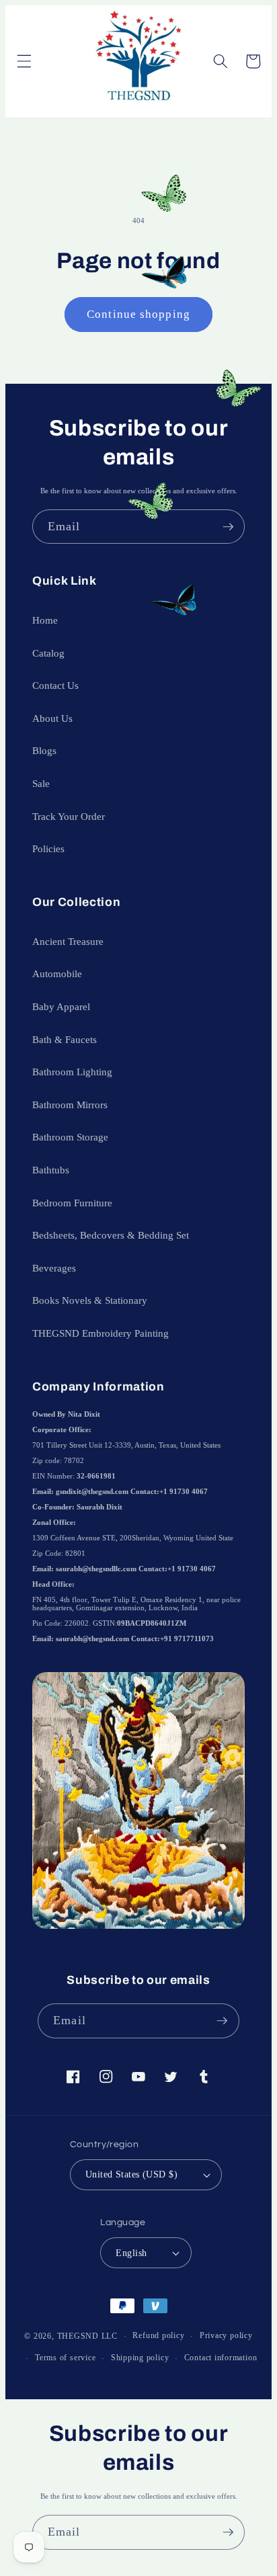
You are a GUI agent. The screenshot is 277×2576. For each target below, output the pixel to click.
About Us (52, 718)
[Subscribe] (228, 527)
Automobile (57, 973)
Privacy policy (226, 2335)
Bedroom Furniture (72, 1203)
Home (45, 620)
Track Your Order (69, 816)
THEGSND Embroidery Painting (101, 1333)
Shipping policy (140, 2358)
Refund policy (158, 2335)
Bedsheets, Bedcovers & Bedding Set (111, 1235)
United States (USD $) (131, 2174)
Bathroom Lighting (72, 1072)
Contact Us (55, 685)
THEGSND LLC (87, 2336)
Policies (48, 848)
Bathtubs (51, 1170)
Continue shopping (138, 314)
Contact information (221, 2358)
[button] (24, 61)
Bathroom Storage (70, 1137)
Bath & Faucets (65, 1039)
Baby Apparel (61, 1006)
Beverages (54, 1268)
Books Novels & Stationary (90, 1300)
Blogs (44, 750)
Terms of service (65, 2358)
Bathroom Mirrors (70, 1105)
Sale (41, 783)
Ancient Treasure (68, 941)
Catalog (48, 653)
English (131, 2253)
